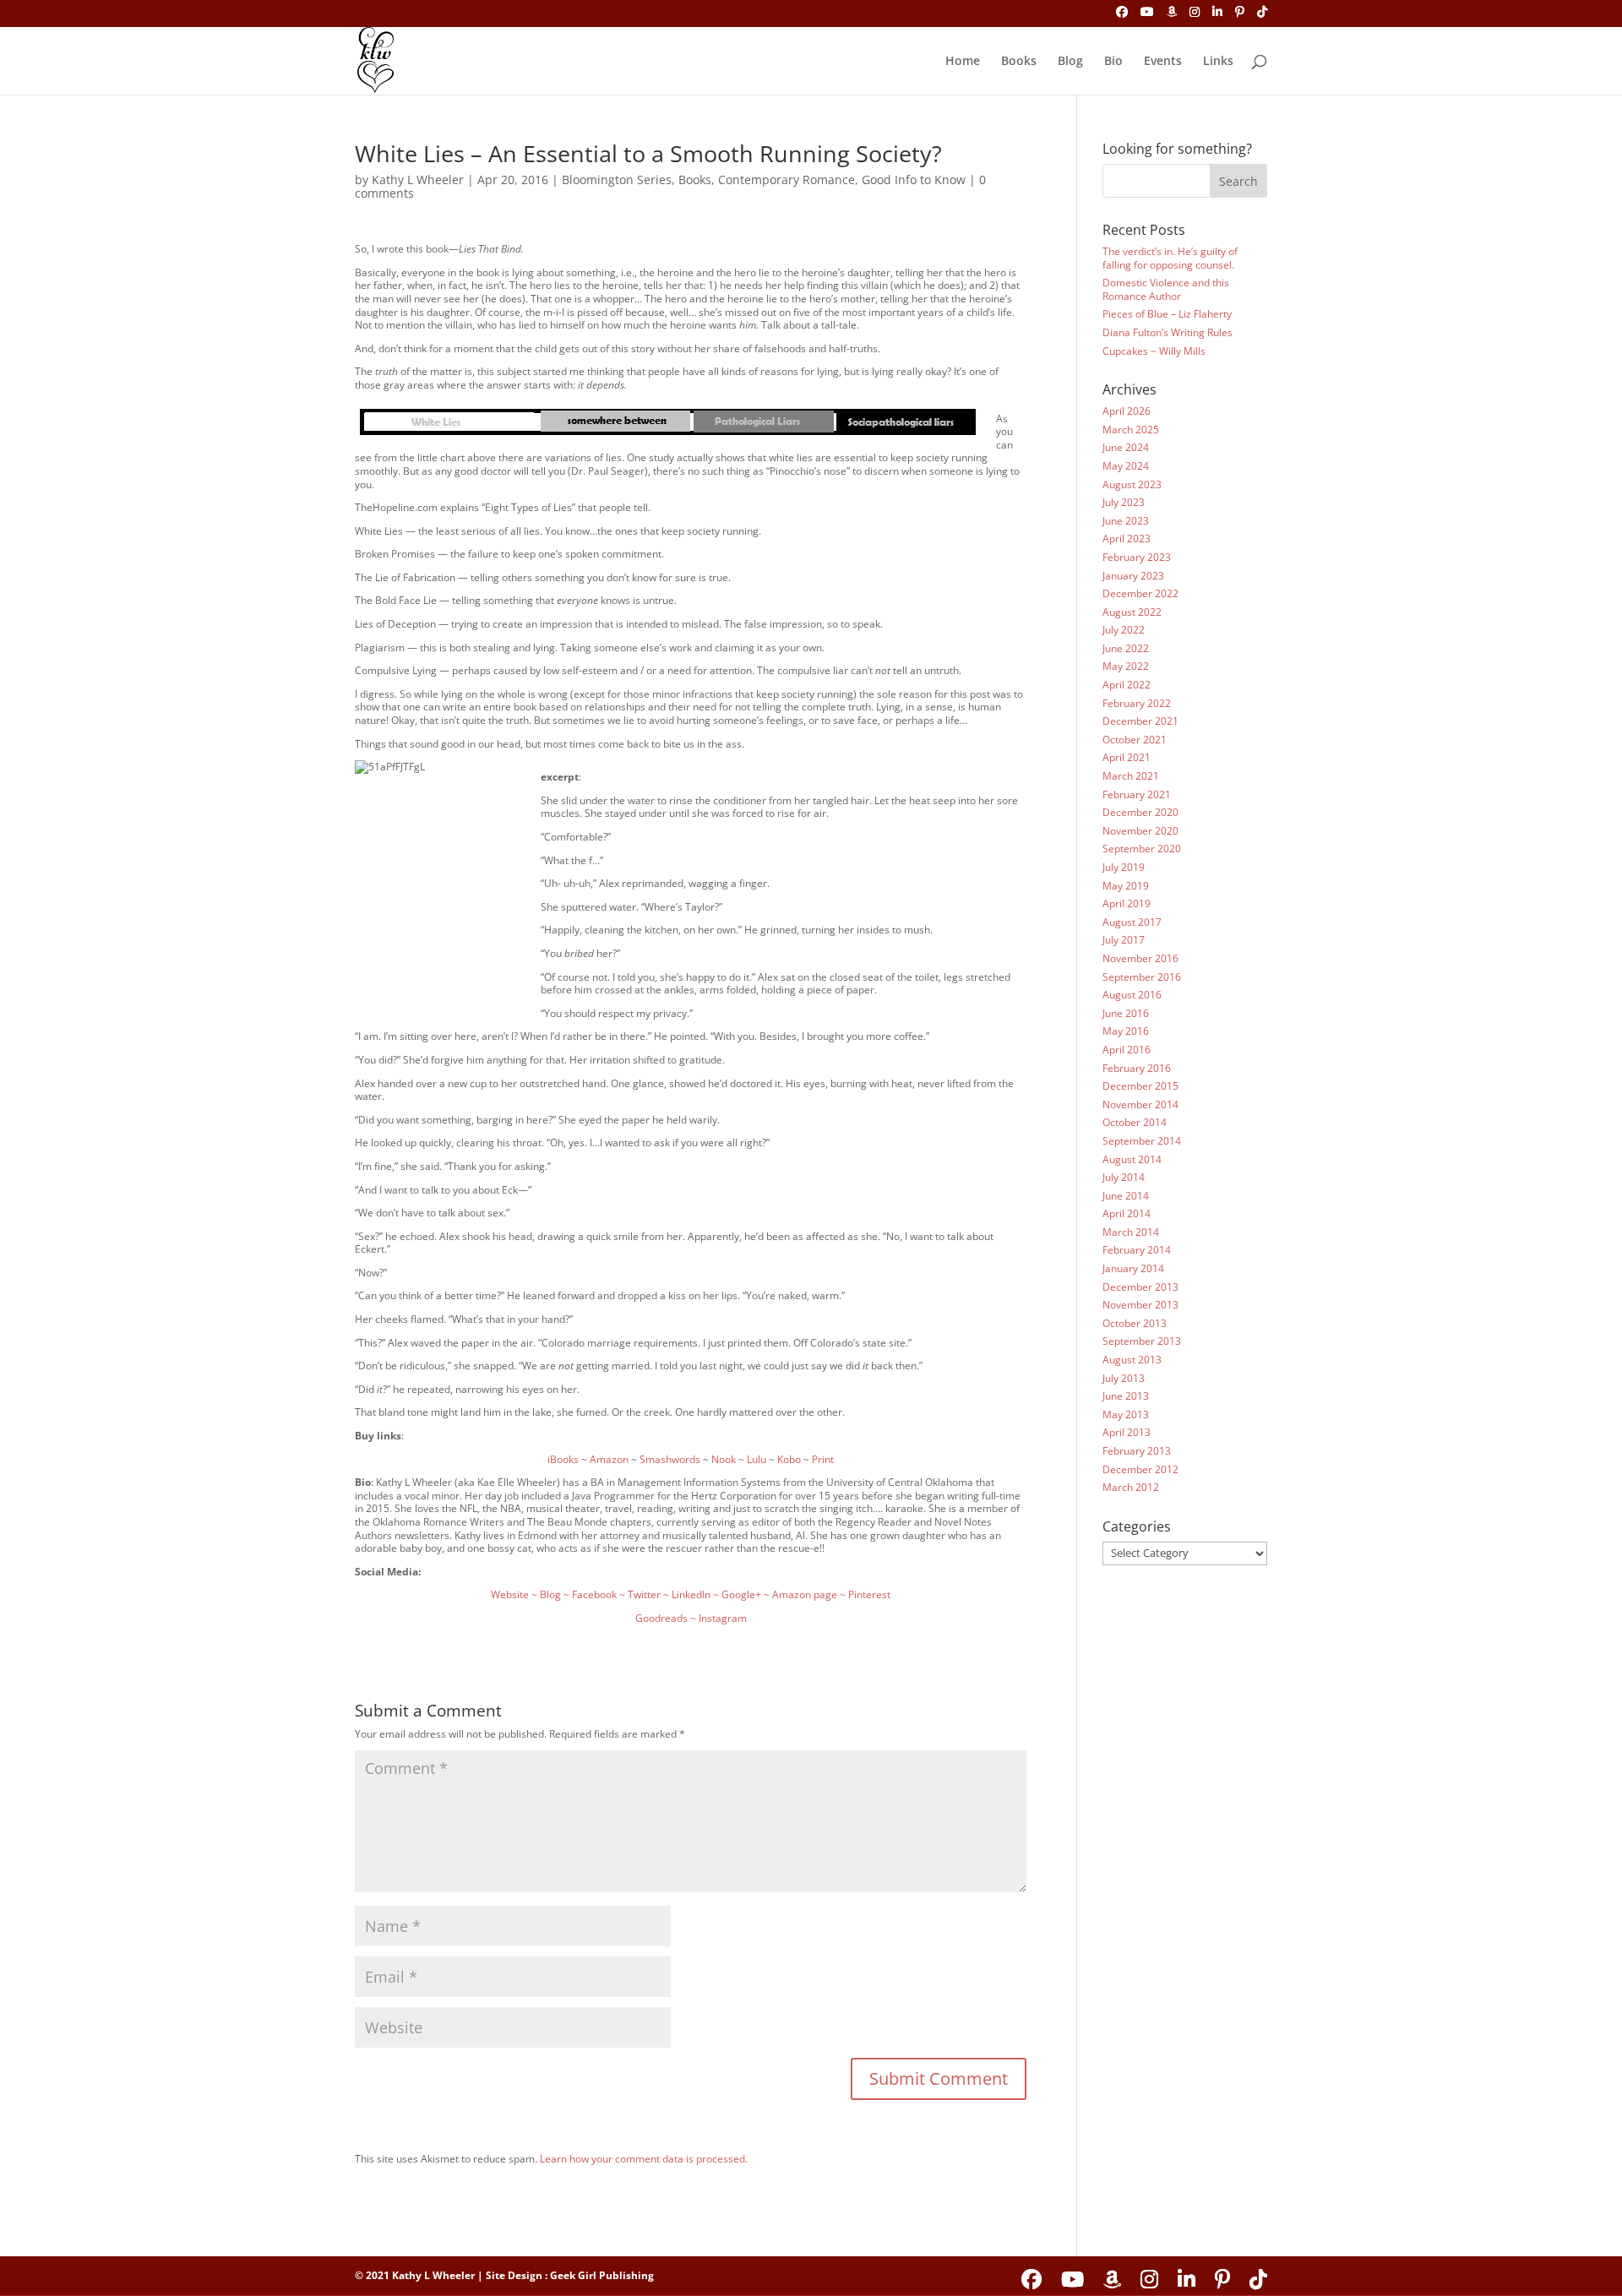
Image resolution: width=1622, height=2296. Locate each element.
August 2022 (1132, 612)
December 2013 (1140, 1287)
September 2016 (1142, 977)
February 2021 (1137, 794)
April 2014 (1127, 1213)
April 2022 (1127, 685)
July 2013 (1124, 1378)
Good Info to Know (914, 180)
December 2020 (1140, 812)
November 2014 (1140, 1104)
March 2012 (1131, 1487)
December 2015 (1140, 1086)
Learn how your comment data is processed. (644, 2159)
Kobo (789, 1459)
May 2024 (1126, 466)
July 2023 (1124, 502)
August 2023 (1132, 484)
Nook (724, 1459)
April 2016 (1127, 1050)
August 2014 (1132, 1159)
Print (823, 1459)
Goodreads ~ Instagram (691, 1618)
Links (1218, 62)
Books (1019, 62)
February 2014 (1137, 1250)
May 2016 (1126, 1031)
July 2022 (1124, 630)
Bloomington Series (617, 180)
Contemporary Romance (787, 180)
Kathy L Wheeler (418, 180)
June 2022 (1126, 648)
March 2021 (1131, 776)
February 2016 (1137, 1068)
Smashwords (670, 1459)
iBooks (563, 1459)
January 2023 (1133, 576)
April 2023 (1127, 539)
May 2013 (1126, 1415)
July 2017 (1124, 940)
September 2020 (1142, 849)
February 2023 (1137, 557)
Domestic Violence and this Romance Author (1166, 289)
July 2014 (1124, 1177)
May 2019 (1126, 886)
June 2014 (1126, 1196)
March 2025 (1131, 430)
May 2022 (1126, 666)
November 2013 (1140, 1305)
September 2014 (1142, 1141)
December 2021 (1140, 721)
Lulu (757, 1459)
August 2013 (1132, 1360)
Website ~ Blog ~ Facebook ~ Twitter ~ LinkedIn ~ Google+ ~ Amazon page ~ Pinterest (691, 1594)
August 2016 (1132, 995)
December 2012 (1140, 1469)
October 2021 (1135, 740)
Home (963, 62)
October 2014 (1135, 1122)
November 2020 (1140, 831)
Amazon (609, 1459)
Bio (1113, 62)
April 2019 (1127, 903)
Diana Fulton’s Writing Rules (1168, 332)
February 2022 (1137, 703)
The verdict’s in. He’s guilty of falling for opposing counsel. (1170, 258)
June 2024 (1126, 447)
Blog (1070, 62)
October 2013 (1135, 1323)
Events (1163, 62)
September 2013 (1142, 1341)
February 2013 (1137, 1451)
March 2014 (1131, 1232)
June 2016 (1126, 1013)
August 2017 (1132, 922)
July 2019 (1124, 867)
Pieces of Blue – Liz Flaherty (1167, 314)
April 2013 (1127, 1432)
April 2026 (1127, 411)
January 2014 (1133, 1268)
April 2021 (1127, 757)
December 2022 (1140, 593)
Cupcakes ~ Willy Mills (1154, 351)
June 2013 (1126, 1396)
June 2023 (1126, 521)
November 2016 (1140, 958)
